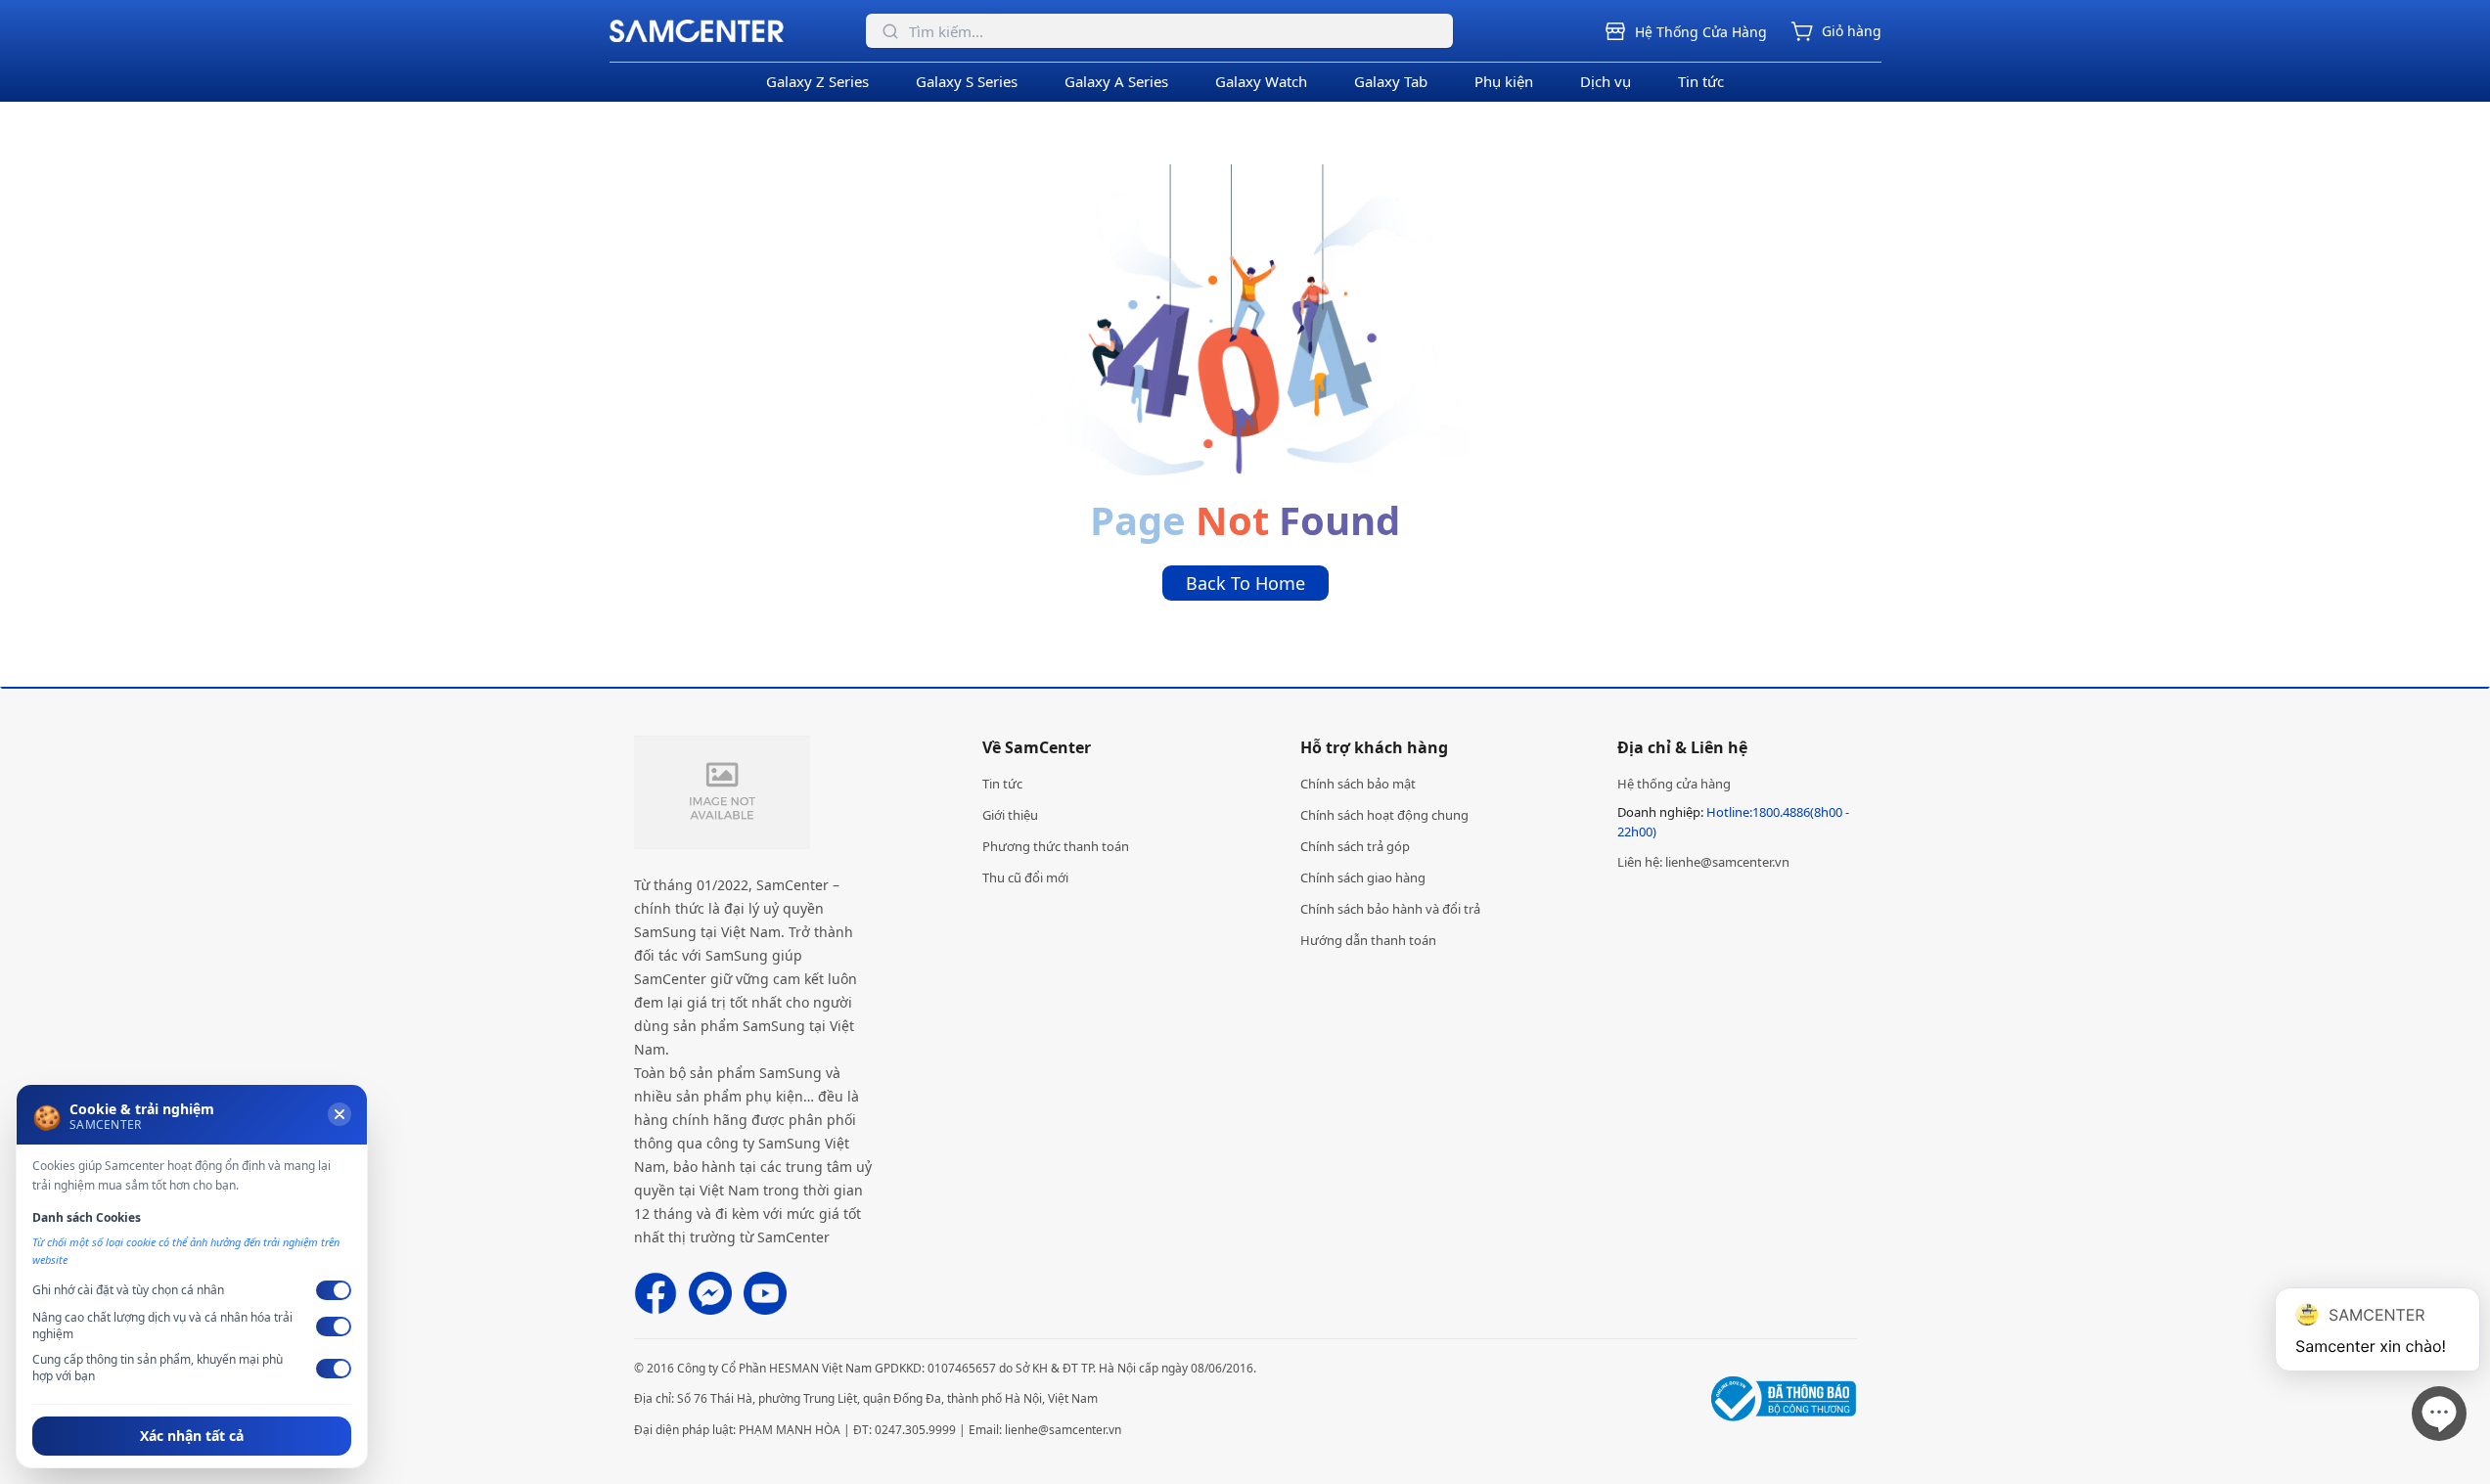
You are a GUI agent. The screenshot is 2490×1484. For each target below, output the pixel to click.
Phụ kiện (1504, 81)
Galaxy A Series (1116, 81)
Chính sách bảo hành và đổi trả (1390, 909)
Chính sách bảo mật (1358, 784)
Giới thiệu (1010, 815)
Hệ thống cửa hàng (1674, 784)
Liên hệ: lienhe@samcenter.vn (1703, 862)
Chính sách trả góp (1355, 846)
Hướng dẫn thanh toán (1368, 940)
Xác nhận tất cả (192, 1436)
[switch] (334, 1290)
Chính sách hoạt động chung (1384, 815)
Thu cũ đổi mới (1025, 877)
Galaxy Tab (1391, 81)
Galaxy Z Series (817, 81)
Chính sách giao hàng (1363, 877)
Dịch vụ (1606, 81)
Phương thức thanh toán (1056, 846)
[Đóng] (340, 1114)
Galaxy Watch (1261, 81)
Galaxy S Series (967, 81)
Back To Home (1245, 583)
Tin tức (1701, 81)
